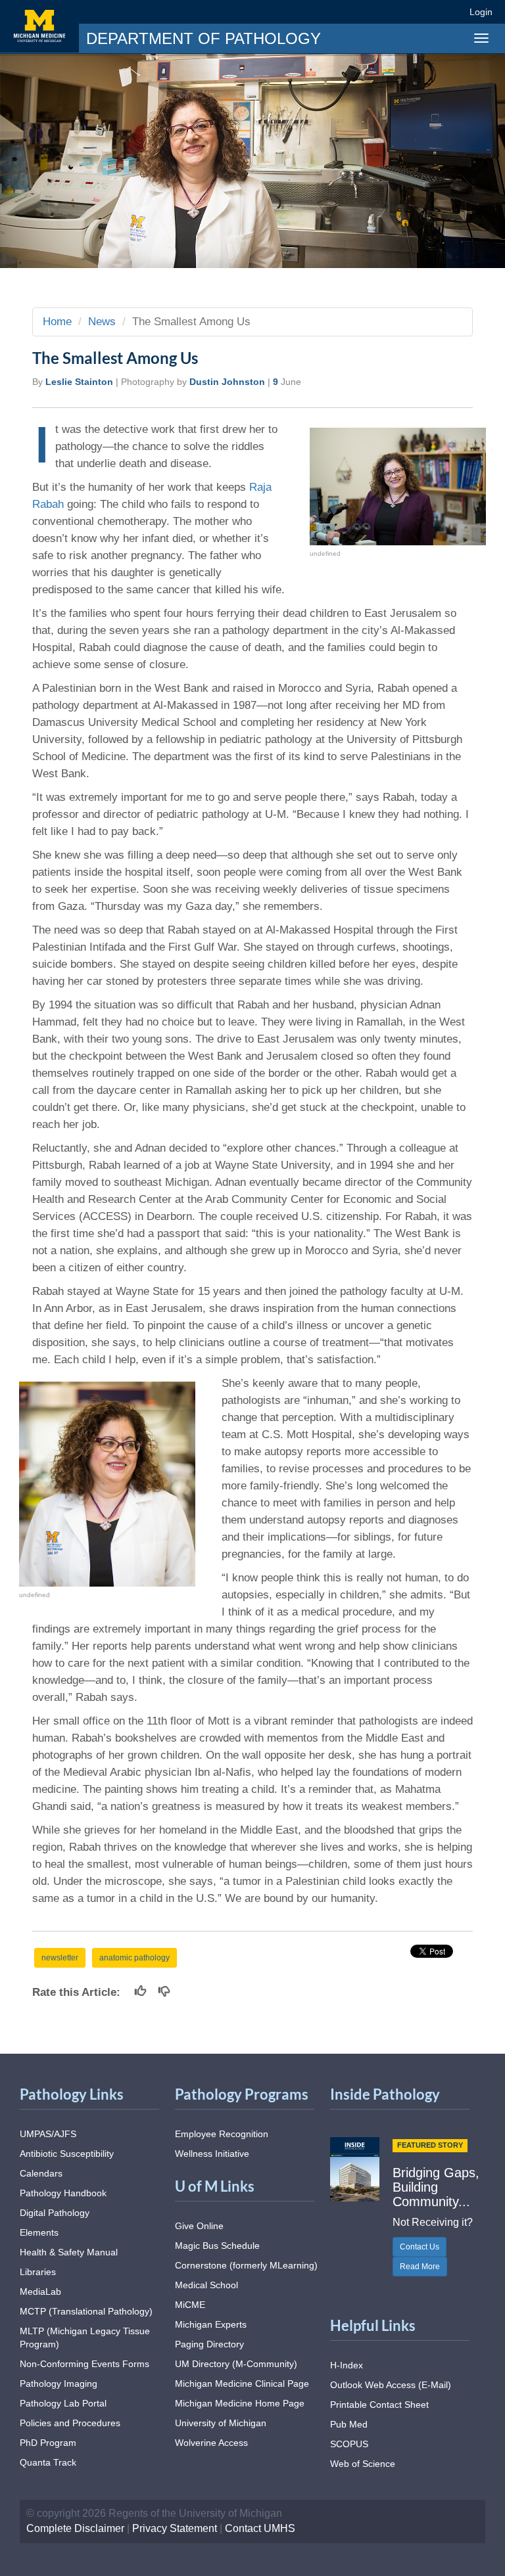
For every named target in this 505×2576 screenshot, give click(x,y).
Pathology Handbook (63, 2193)
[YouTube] (428, 11)
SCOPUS (349, 2444)
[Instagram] (405, 11)
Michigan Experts (211, 2324)
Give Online (199, 2226)
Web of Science (363, 2464)
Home (57, 322)
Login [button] (483, 12)
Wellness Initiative (212, 2154)
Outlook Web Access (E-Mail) (391, 2385)
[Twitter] (380, 11)
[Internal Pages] (450, 11)
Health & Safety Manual (69, 2252)
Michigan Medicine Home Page (240, 2403)
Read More (420, 2267)
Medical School (206, 2285)
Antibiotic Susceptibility (67, 2154)
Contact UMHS (260, 2528)
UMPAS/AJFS (48, 2134)
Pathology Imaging (59, 2384)
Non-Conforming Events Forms (84, 2364)
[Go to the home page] (39, 26)
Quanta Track (48, 2462)
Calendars (41, 2173)
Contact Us (420, 2247)
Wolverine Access (211, 2443)
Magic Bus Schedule (217, 2246)
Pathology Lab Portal (63, 2403)
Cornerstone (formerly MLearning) (246, 2265)
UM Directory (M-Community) (236, 2364)
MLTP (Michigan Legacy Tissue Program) (85, 2338)
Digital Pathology (55, 2213)
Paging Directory (209, 2344)
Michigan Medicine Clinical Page (242, 2384)
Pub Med (349, 2424)
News (102, 322)
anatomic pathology (134, 1958)
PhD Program (48, 2443)
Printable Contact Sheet (379, 2405)
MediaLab (40, 2292)
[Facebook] (357, 11)
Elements (39, 2232)
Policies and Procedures (70, 2423)
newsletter (60, 1958)
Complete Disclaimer (75, 2528)
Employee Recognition (222, 2134)
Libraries (38, 2272)
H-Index (347, 2365)
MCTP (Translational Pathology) (86, 2311)
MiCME (190, 2305)
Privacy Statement (175, 2528)
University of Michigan (221, 2423)
